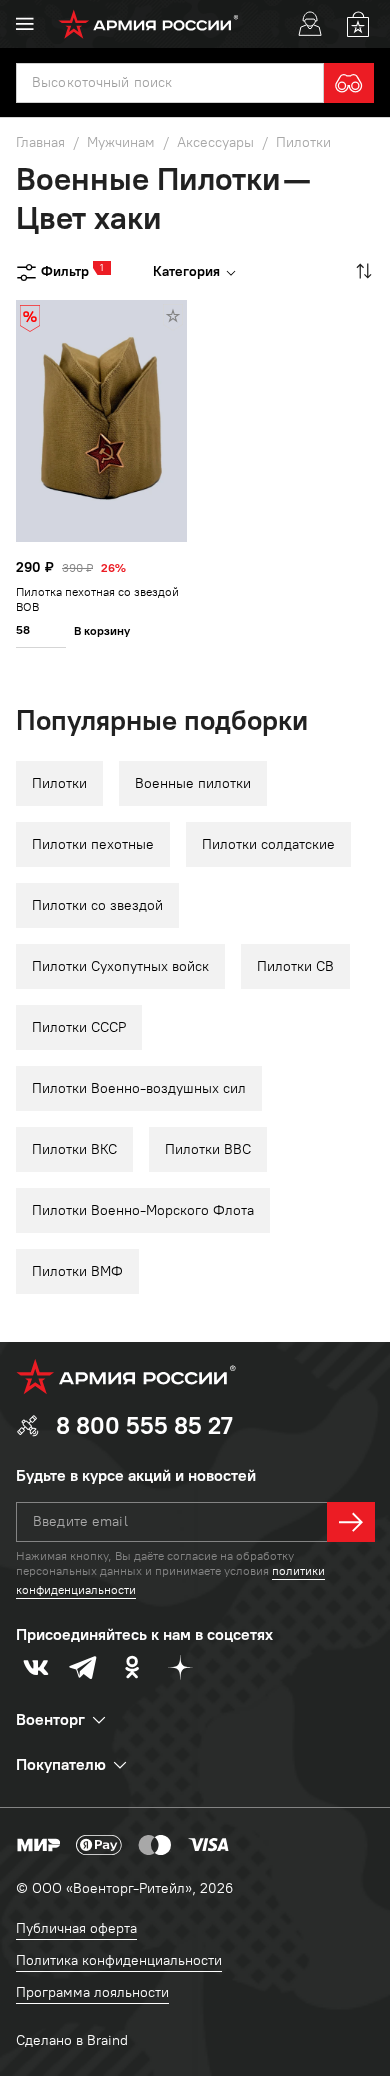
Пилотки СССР (79, 1027)
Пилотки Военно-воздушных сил (139, 1088)
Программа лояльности (92, 1992)
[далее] (351, 1522)
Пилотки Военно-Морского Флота (143, 1210)
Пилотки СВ (295, 966)
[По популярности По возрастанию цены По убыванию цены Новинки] (362, 271)
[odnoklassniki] (132, 1667)
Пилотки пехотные (93, 844)
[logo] (148, 24)
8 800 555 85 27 (144, 1425)
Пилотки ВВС (208, 1149)
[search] (349, 83)
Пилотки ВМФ (77, 1271)
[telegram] (84, 1667)
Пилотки (59, 783)
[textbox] (170, 83)
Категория (186, 271)
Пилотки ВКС (74, 1149)
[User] (310, 24)
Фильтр (65, 270)
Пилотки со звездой (97, 905)
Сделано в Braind (72, 2040)
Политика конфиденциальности (119, 1960)
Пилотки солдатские (268, 844)
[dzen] (180, 1667)
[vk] (36, 1667)
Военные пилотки (193, 783)
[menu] (25, 24)
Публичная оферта (76, 1928)
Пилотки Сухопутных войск (120, 966)
